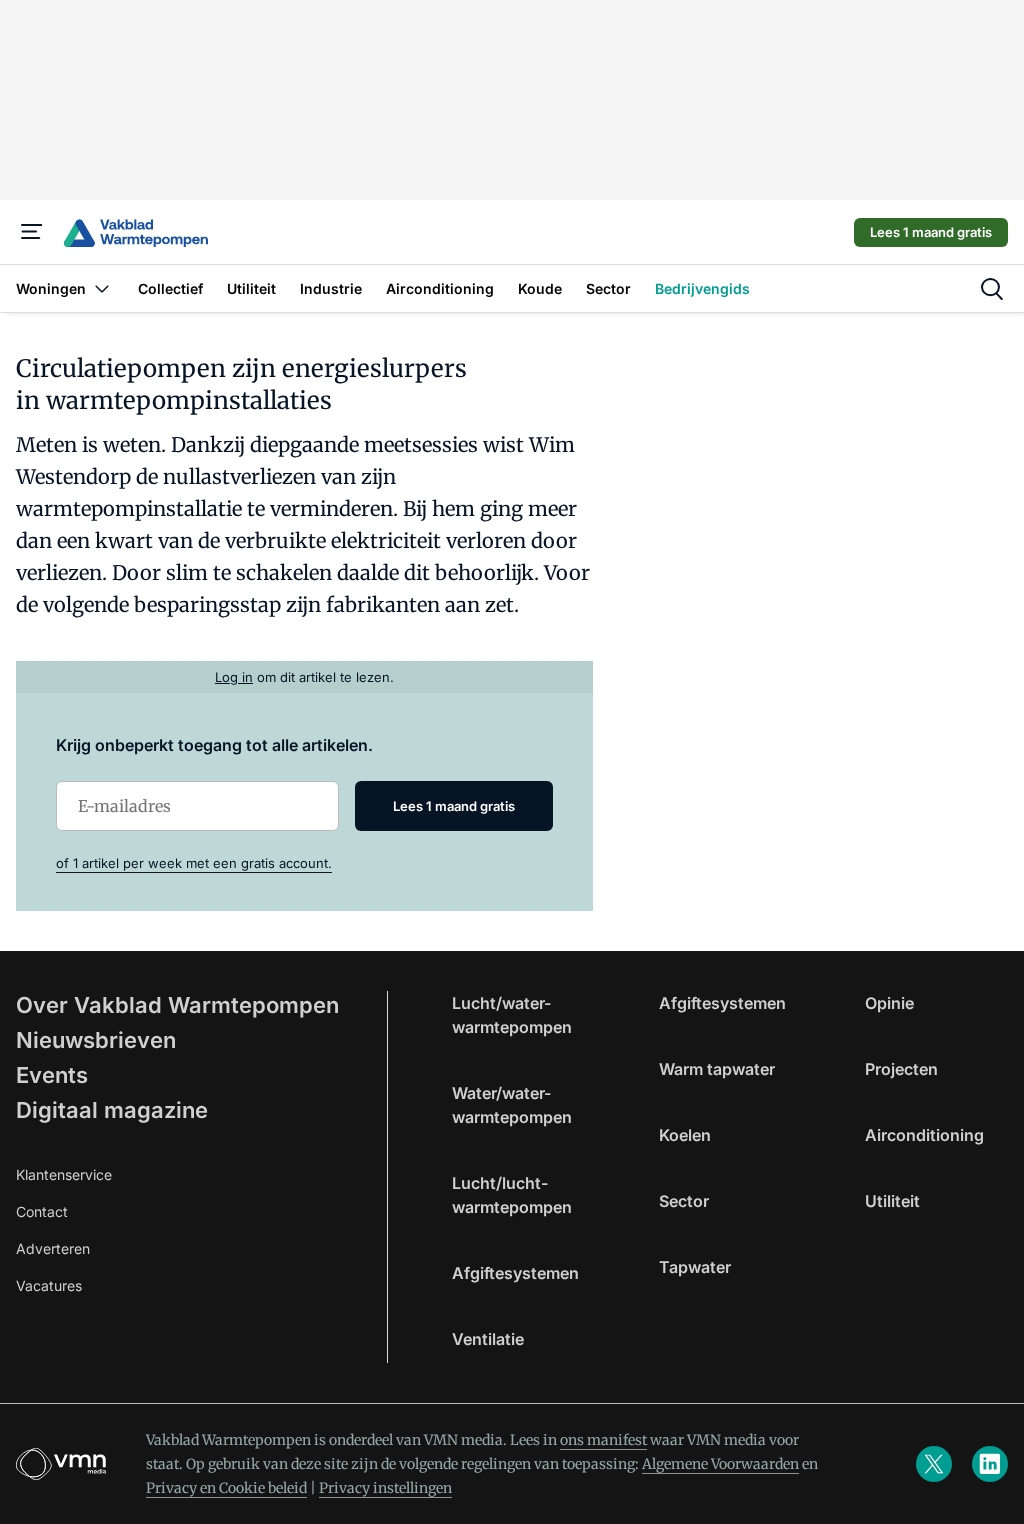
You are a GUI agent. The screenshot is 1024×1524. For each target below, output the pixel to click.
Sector (684, 1201)
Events (52, 1075)
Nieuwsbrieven (96, 1040)
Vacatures (49, 1285)
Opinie (889, 1003)
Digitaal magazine (112, 1110)
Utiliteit (892, 1201)
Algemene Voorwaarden (720, 1464)
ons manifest (603, 1440)
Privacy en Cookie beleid (226, 1488)
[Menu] (32, 232)
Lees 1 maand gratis (931, 232)
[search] (992, 289)
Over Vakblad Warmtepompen (177, 1005)
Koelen (685, 1135)
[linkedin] (990, 1464)
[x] (934, 1464)
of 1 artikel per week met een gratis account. (194, 863)
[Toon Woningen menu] (102, 288)
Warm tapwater (717, 1069)
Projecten (901, 1069)
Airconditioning (924, 1135)
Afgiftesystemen (515, 1273)
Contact (42, 1211)
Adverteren (53, 1248)
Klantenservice (64, 1174)
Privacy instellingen (385, 1488)
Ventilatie (488, 1339)
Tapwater (695, 1267)
